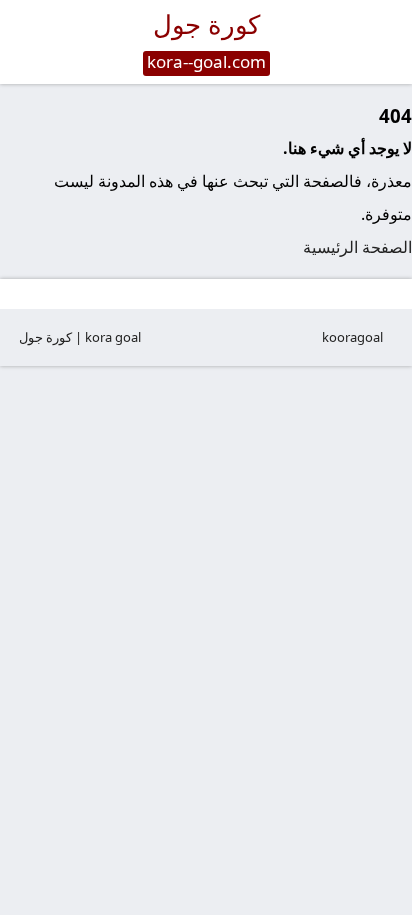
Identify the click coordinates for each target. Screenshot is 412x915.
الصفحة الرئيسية (357, 247)
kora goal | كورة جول (80, 337)
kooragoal (352, 337)
